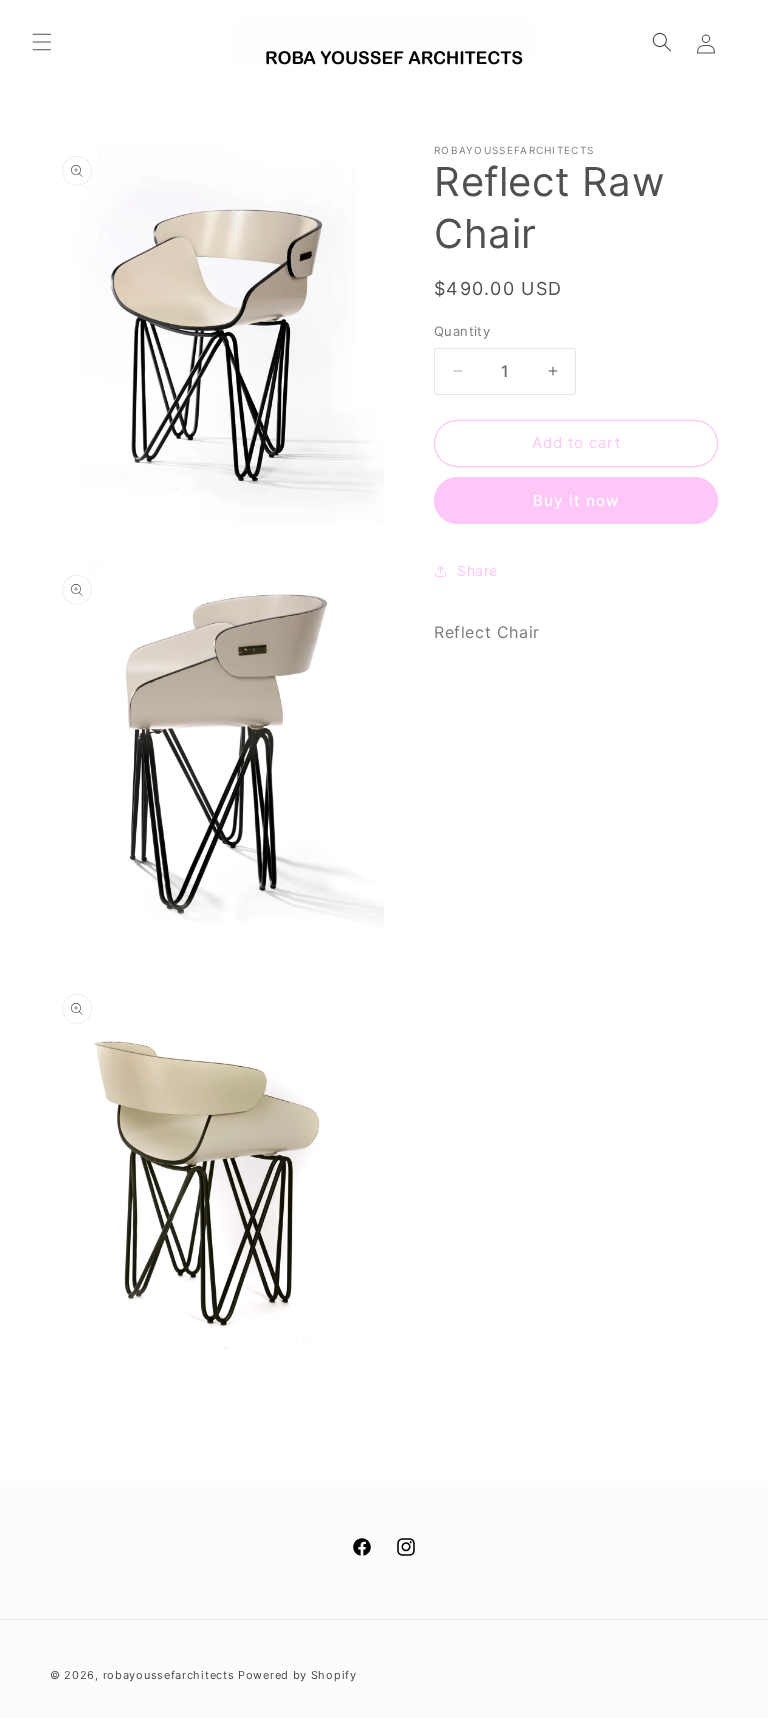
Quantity (462, 331)
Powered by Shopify (297, 1675)
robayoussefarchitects (169, 1675)
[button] (42, 42)
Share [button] (477, 570)
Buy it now (576, 500)
